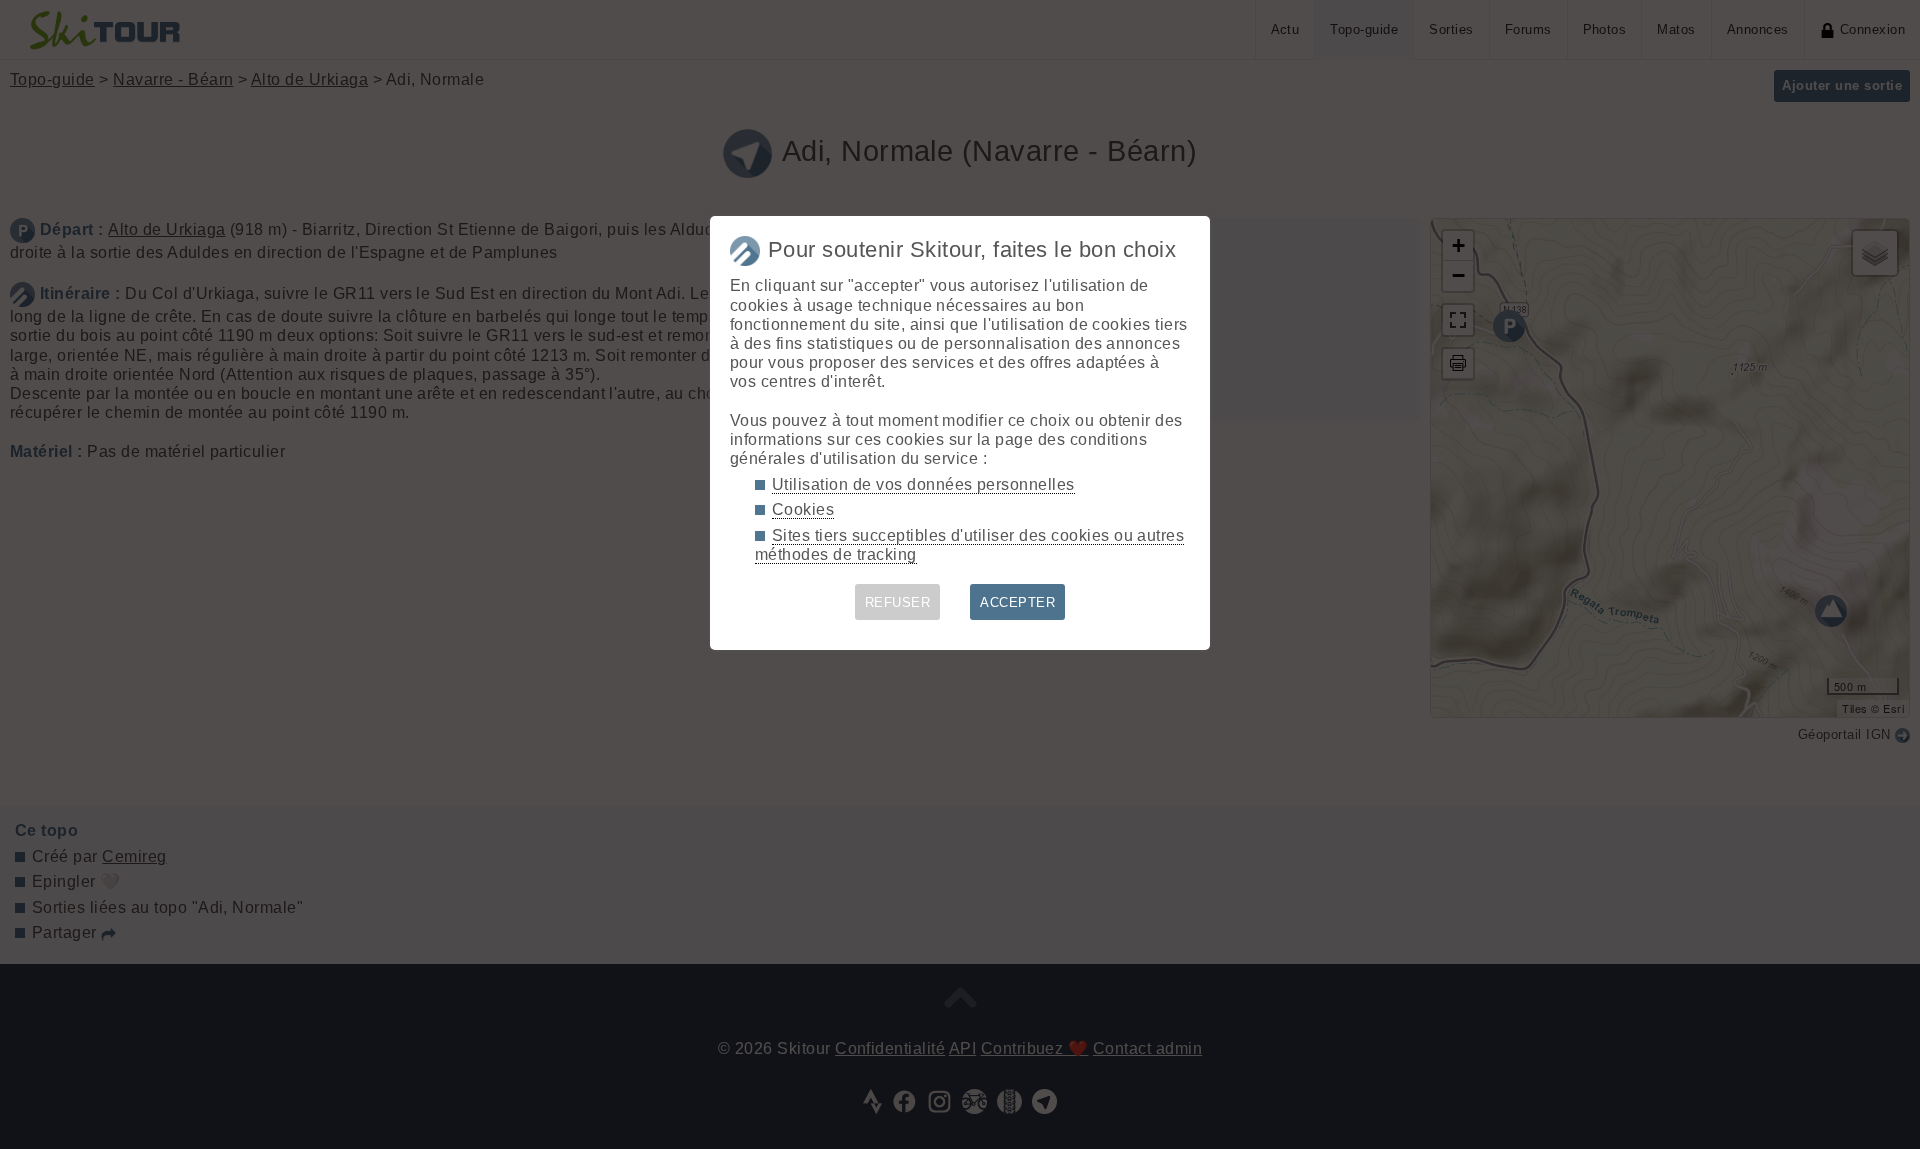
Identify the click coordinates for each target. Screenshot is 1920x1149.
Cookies (803, 509)
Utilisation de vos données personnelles (923, 484)
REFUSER (897, 602)
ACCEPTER (1017, 602)
